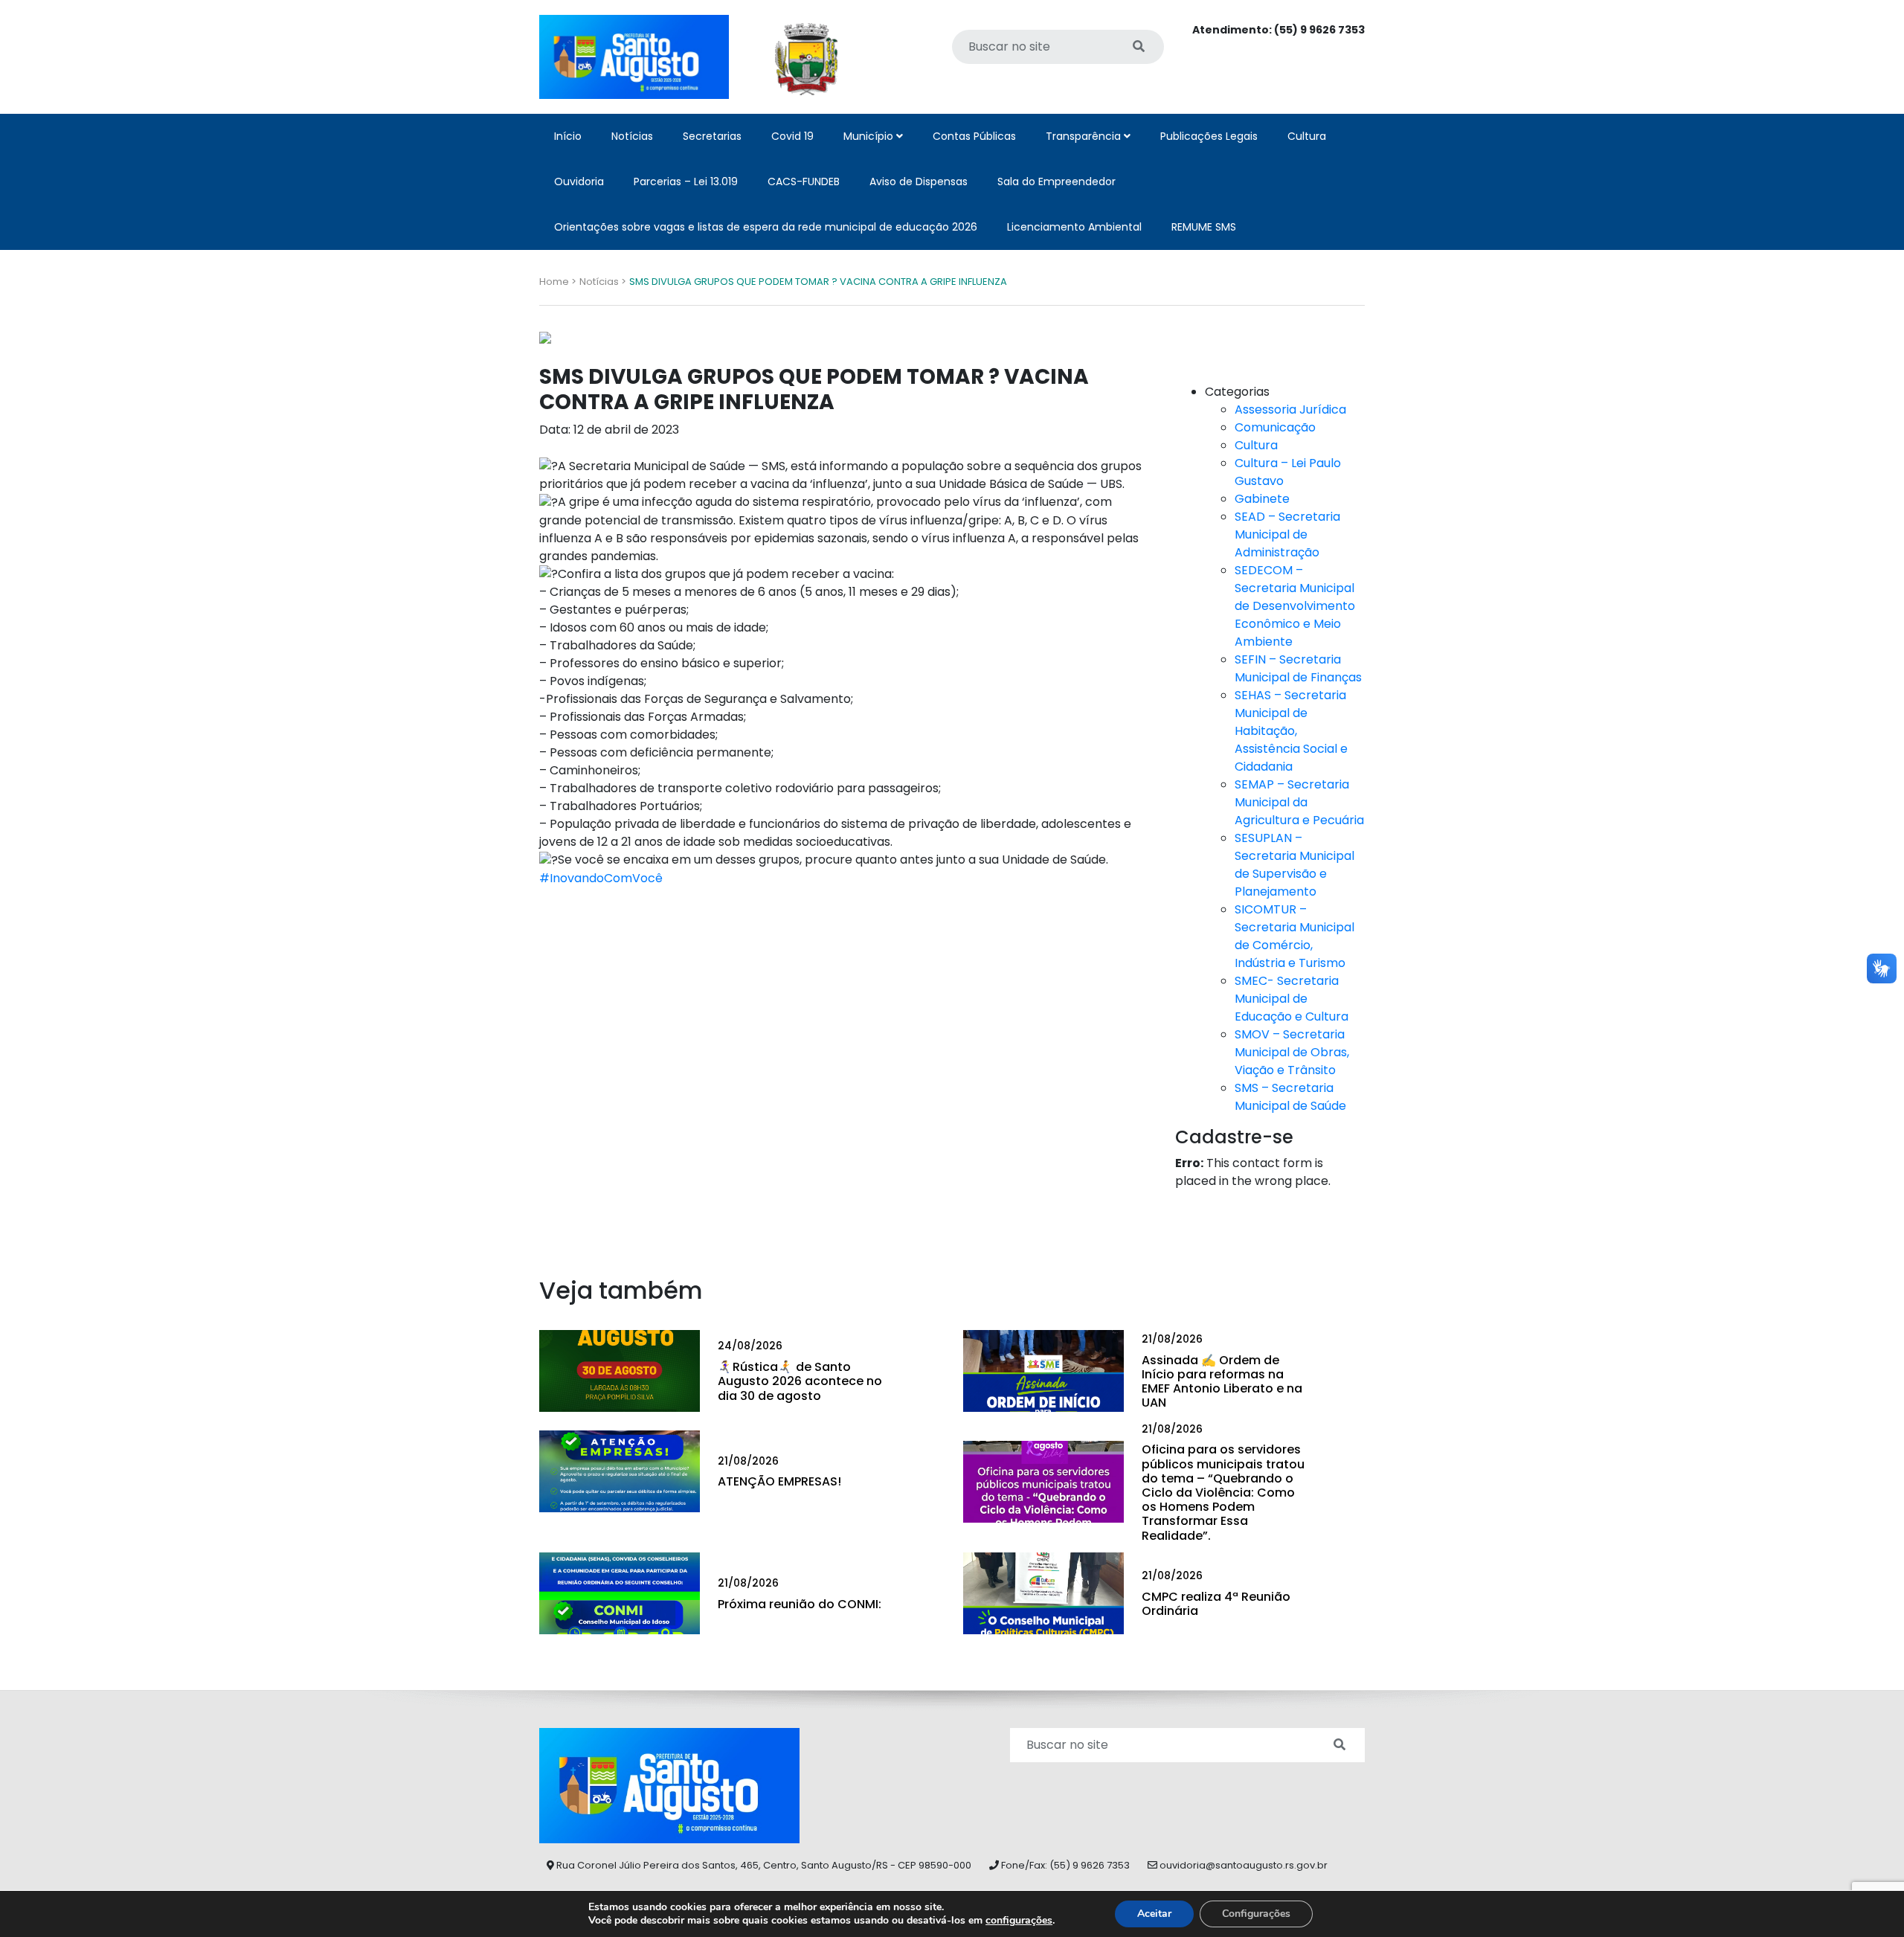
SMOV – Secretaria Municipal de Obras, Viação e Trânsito (1292, 1052)
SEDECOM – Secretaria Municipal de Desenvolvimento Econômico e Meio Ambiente (1295, 606)
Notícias (632, 136)
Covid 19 (792, 136)
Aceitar (1154, 1914)
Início (568, 136)
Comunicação (1275, 427)
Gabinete (1262, 499)
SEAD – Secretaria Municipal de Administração (1287, 534)
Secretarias (712, 136)
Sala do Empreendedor (1056, 182)
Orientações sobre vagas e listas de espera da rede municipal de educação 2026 (766, 227)
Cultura (1307, 136)
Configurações (1256, 1914)
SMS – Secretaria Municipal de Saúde (1290, 1097)
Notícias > (603, 282)
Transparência (1085, 136)
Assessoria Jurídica (1290, 409)
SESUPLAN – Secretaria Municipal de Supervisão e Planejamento (1294, 865)
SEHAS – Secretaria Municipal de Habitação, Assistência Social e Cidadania (1291, 731)
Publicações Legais (1209, 136)
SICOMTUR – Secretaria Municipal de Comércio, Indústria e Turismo (1294, 936)
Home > (558, 282)
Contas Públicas (974, 136)
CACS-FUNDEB (804, 182)
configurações (1019, 1921)
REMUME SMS (1204, 227)
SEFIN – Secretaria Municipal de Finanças (1298, 668)
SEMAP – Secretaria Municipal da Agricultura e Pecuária (1299, 802)
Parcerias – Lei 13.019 (686, 182)
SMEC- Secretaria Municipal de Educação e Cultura (1292, 999)
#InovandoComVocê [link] (601, 878)
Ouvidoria (579, 182)
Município (870, 136)
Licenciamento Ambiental (1074, 227)
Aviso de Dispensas (919, 182)
